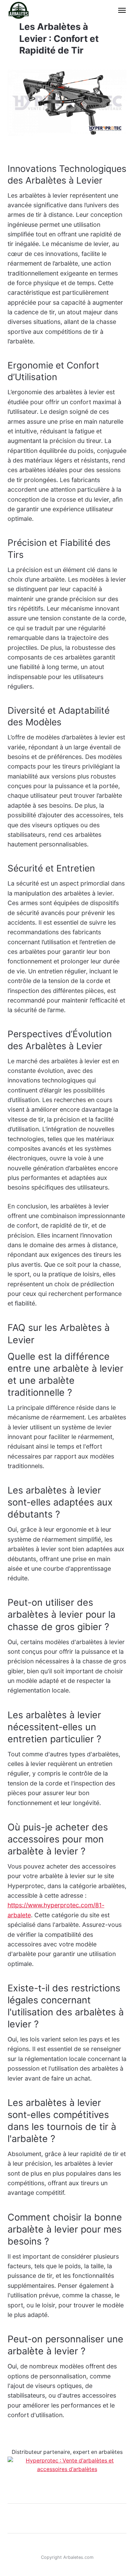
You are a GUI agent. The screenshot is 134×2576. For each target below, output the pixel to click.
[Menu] (119, 10)
